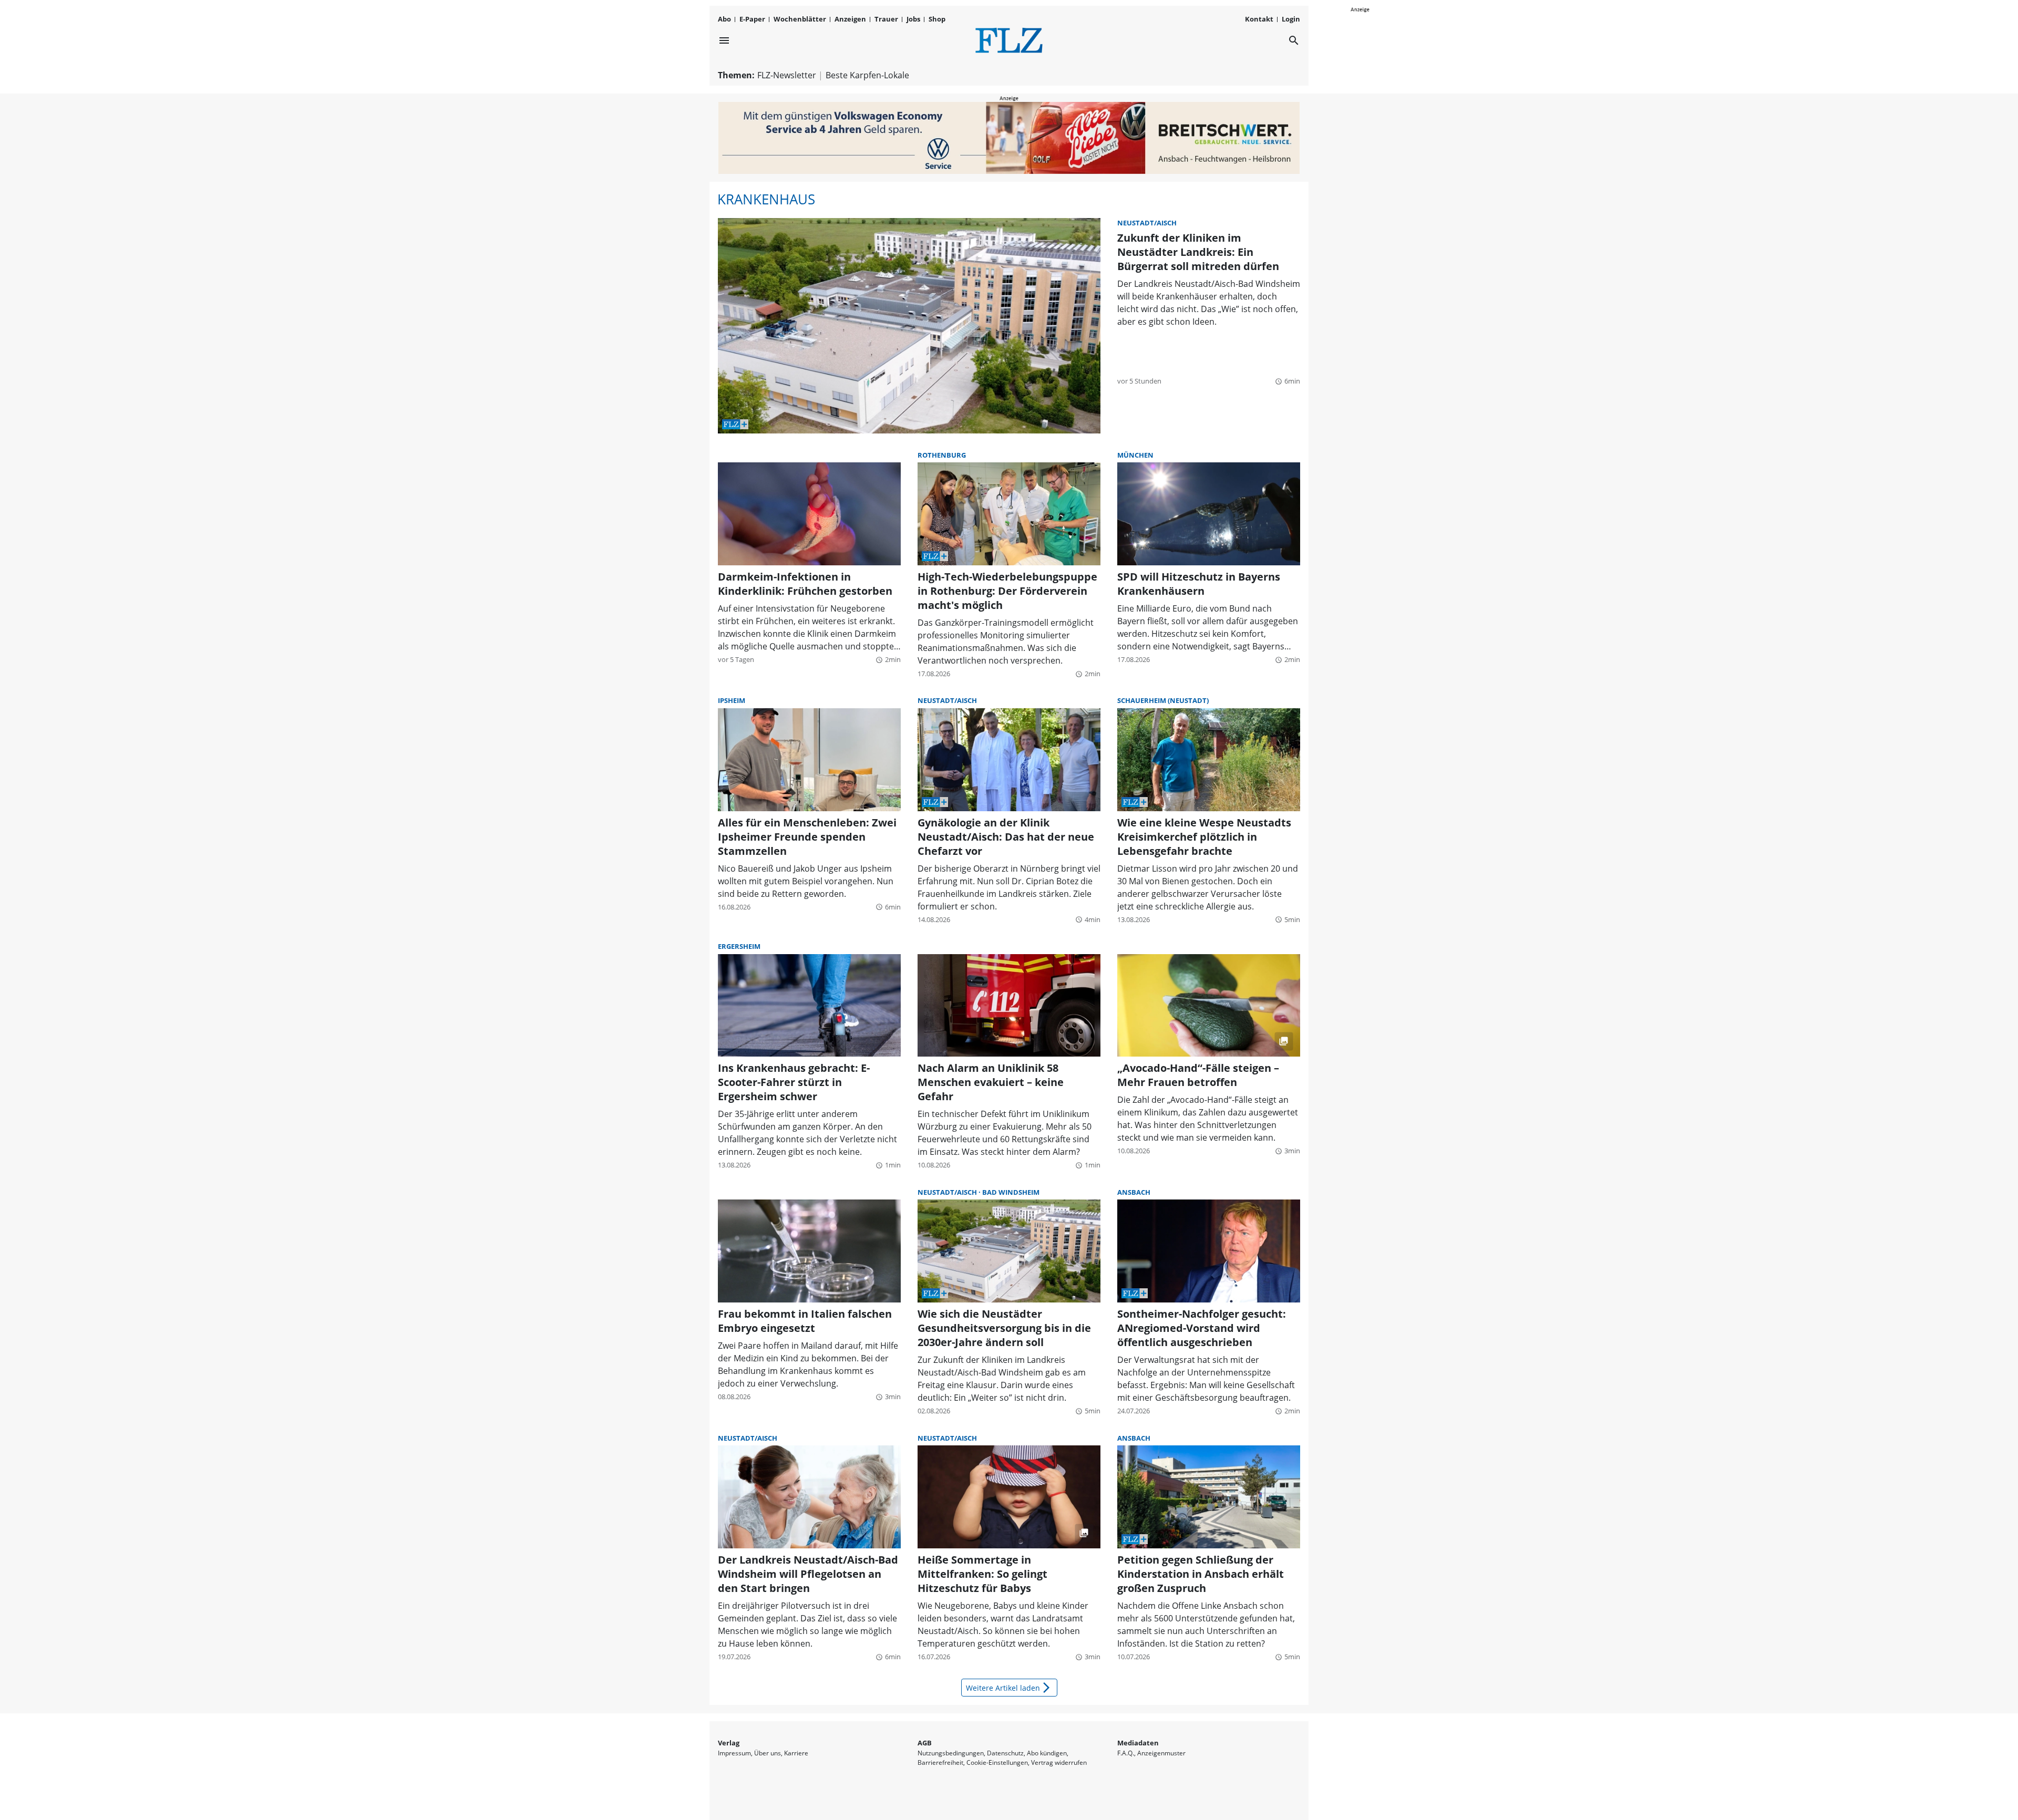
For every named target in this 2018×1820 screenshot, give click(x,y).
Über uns (768, 1753)
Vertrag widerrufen (1059, 1762)
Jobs (913, 19)
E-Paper (752, 19)
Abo (724, 19)
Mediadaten (1138, 1743)
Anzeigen (850, 19)
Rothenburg (942, 455)
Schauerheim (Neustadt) (1163, 700)
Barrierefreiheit (940, 1762)
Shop (937, 19)
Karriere (796, 1753)
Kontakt (1259, 19)
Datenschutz (1005, 1753)
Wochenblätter (800, 19)
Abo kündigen (1047, 1753)
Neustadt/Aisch (1147, 223)
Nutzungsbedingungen (951, 1753)
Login (1291, 19)
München (1135, 455)
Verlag (729, 1743)
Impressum (734, 1753)
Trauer (886, 19)
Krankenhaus (766, 199)
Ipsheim (732, 700)
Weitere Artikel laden (1009, 1688)
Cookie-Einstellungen (997, 1762)
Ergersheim (739, 946)
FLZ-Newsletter (787, 75)
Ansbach (1134, 1192)
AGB (925, 1743)
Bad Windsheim (1011, 1192)
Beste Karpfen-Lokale (867, 75)
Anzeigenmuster (1161, 1753)
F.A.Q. (1126, 1753)
